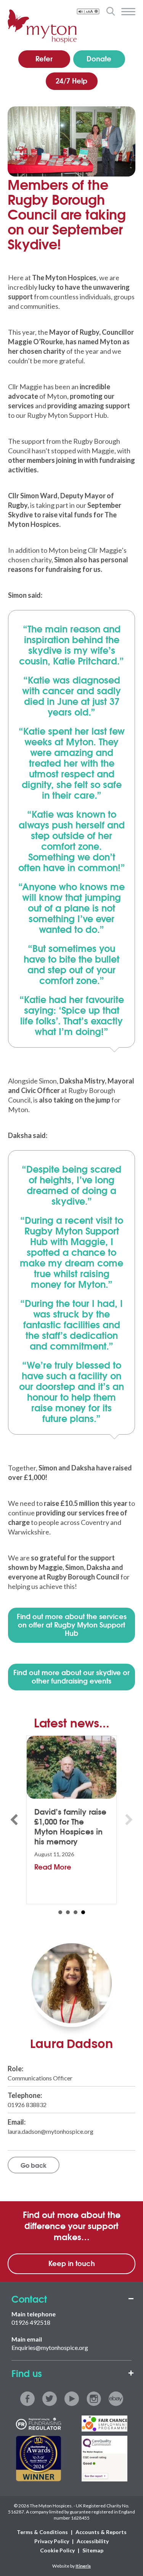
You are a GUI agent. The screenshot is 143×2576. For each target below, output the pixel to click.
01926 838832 (27, 2105)
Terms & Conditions (42, 2532)
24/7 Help (71, 80)
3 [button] (76, 1912)
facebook (27, 2399)
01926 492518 (31, 2322)
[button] (14, 1820)
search (110, 11)
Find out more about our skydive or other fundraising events (71, 1676)
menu (128, 12)
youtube (72, 2399)
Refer (44, 58)
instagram (94, 2399)
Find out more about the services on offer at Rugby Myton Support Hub (72, 1624)
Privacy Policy (52, 2541)
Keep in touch (72, 2263)
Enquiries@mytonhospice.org (50, 2347)
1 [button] (60, 1912)
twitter (50, 2399)
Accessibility (93, 2541)
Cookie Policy (57, 2550)
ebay (116, 2399)
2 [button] (68, 1912)
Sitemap (93, 2550)
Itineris (83, 2566)
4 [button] (83, 1912)
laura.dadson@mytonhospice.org (51, 2131)
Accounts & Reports (101, 2532)
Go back (34, 2165)
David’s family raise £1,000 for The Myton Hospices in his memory (70, 1826)
